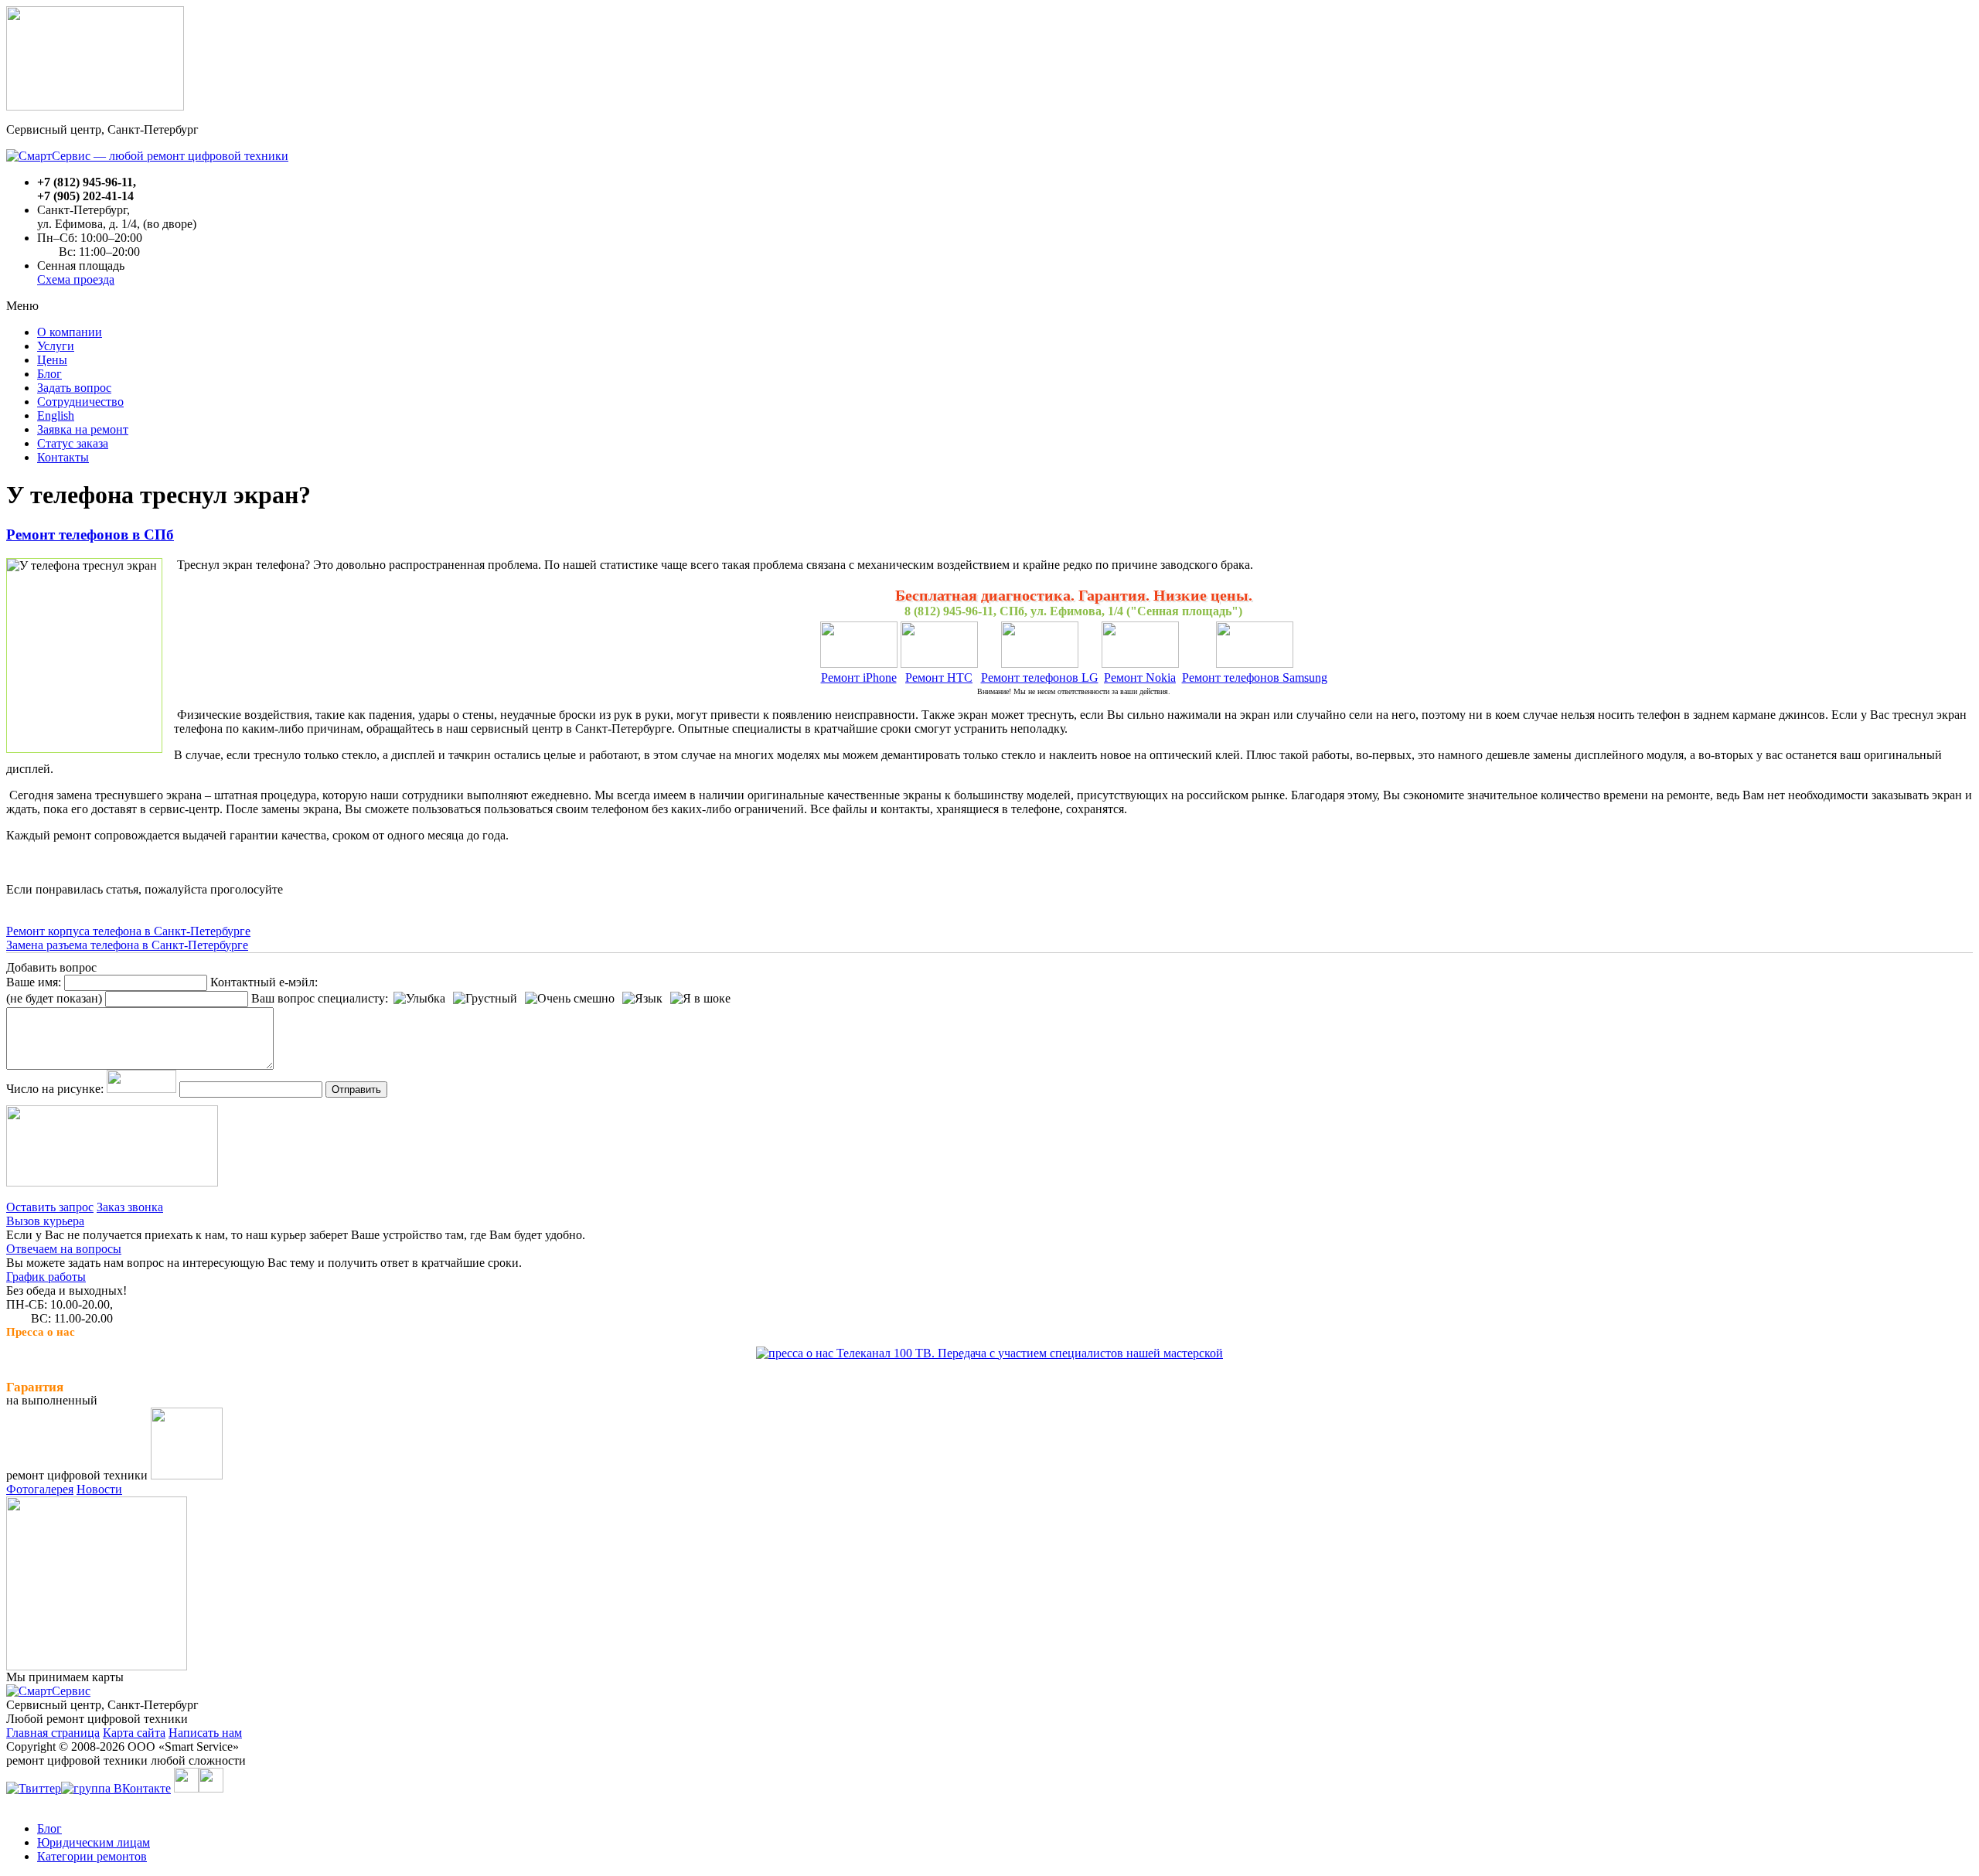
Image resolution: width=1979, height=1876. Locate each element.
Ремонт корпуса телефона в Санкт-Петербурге (128, 931)
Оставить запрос (50, 1207)
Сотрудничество (80, 402)
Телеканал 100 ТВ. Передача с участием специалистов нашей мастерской (1028, 1353)
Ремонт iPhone (859, 678)
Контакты (63, 457)
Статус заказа (73, 443)
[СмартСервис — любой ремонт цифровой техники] (147, 156)
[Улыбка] (419, 999)
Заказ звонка (130, 1207)
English (56, 415)
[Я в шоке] (700, 999)
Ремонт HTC (939, 678)
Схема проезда (76, 279)
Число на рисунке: (55, 1089)
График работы (46, 1277)
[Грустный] (485, 999)
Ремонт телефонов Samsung (1255, 678)
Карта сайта (134, 1733)
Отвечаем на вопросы (64, 1249)
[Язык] (642, 999)
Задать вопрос (74, 388)
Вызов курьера (45, 1221)
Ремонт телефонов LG (1040, 678)
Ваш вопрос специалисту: (320, 998)
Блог (49, 374)
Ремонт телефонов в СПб (90, 535)
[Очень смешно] (570, 999)
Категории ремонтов (92, 1856)
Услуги (56, 346)
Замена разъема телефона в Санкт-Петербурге (127, 945)
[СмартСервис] (48, 1691)
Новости (99, 1489)
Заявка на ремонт (83, 429)
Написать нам (205, 1733)
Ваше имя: (34, 982)
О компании (70, 332)
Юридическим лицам (94, 1842)
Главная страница (53, 1733)
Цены (52, 360)
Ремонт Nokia (1140, 678)
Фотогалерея (40, 1489)
